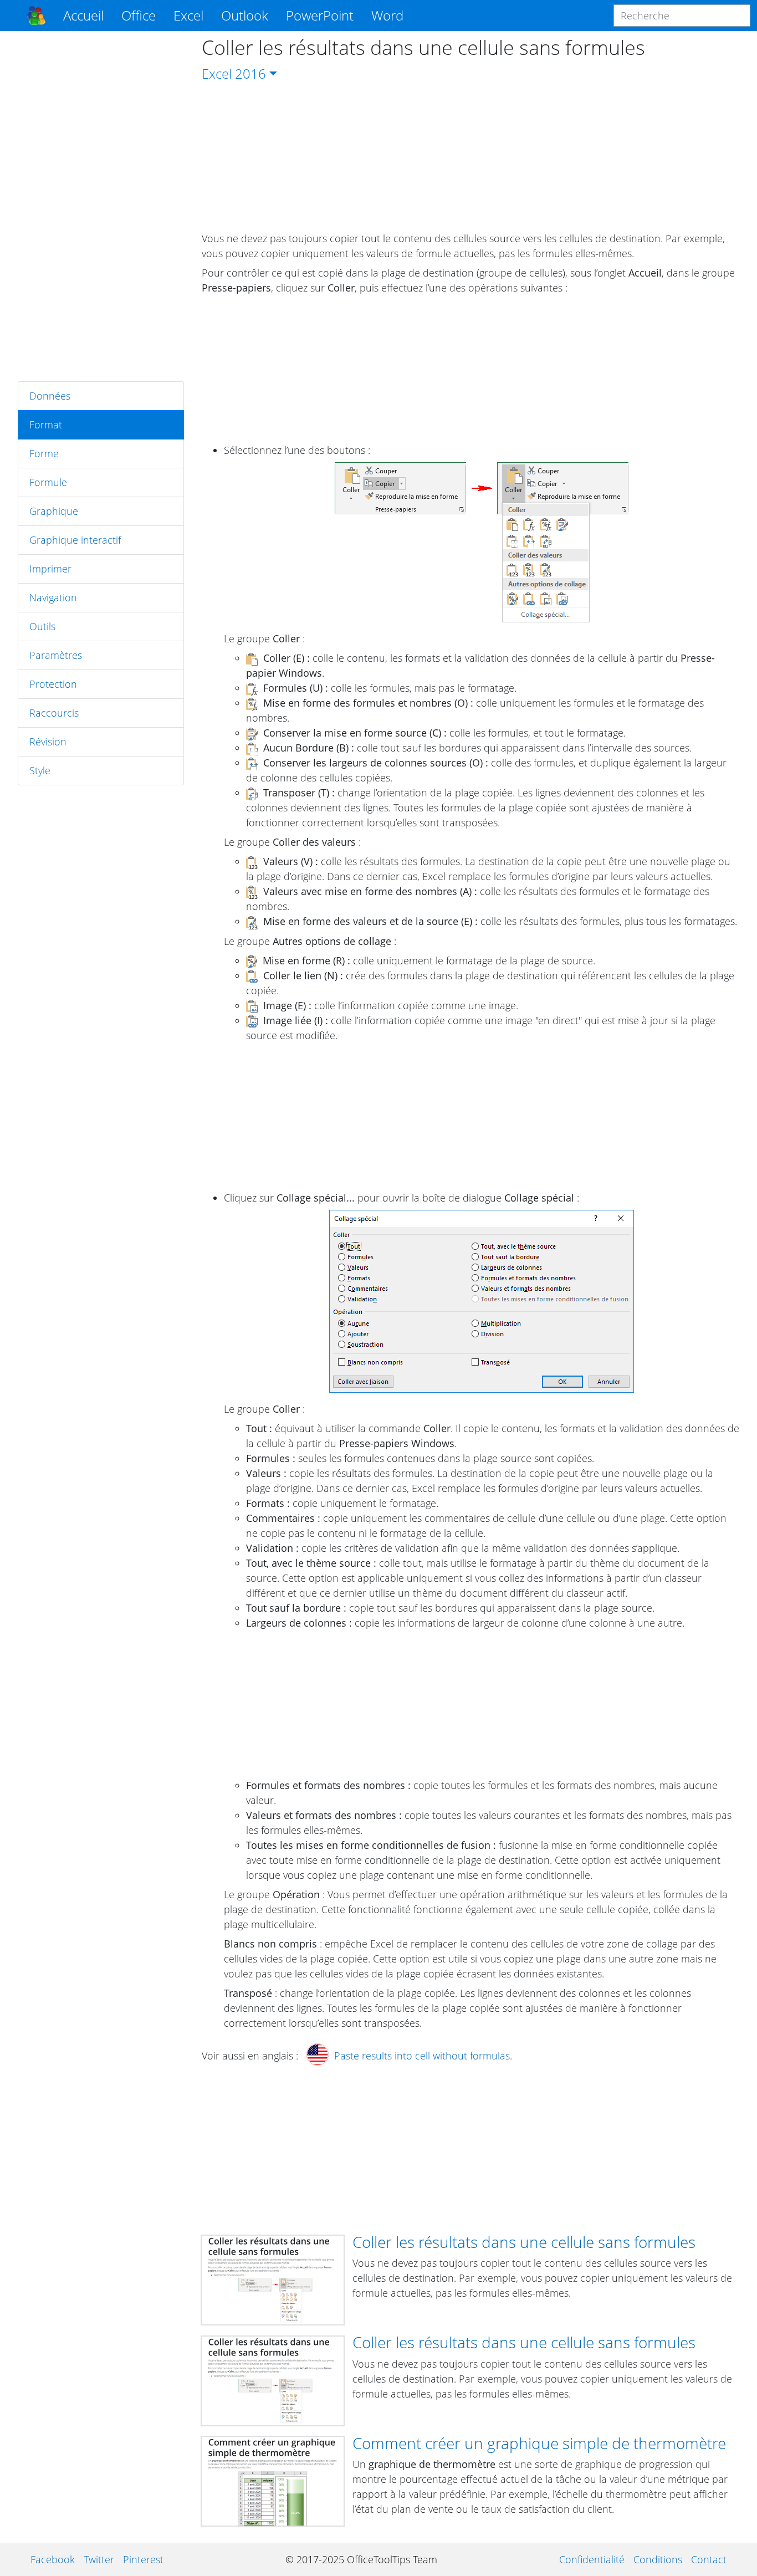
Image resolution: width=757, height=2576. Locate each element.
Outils (42, 626)
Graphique (54, 511)
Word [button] (387, 15)
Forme (44, 453)
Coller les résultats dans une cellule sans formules (524, 2242)
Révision (48, 742)
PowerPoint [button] (320, 15)
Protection (53, 684)
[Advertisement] (101, 206)
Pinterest (143, 2559)
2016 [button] (250, 73)
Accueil (83, 15)
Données (50, 396)
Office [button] (139, 15)
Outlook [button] (245, 15)
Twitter (99, 2559)
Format (46, 425)
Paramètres (56, 655)
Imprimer (50, 569)
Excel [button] (188, 15)
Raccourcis (54, 713)
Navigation (53, 597)
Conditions (658, 2559)
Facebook (53, 2559)
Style (40, 770)
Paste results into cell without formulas (422, 2056)
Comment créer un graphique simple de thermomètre (539, 2443)
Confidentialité (592, 2559)
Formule (48, 482)
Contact (709, 2559)
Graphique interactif (75, 540)
